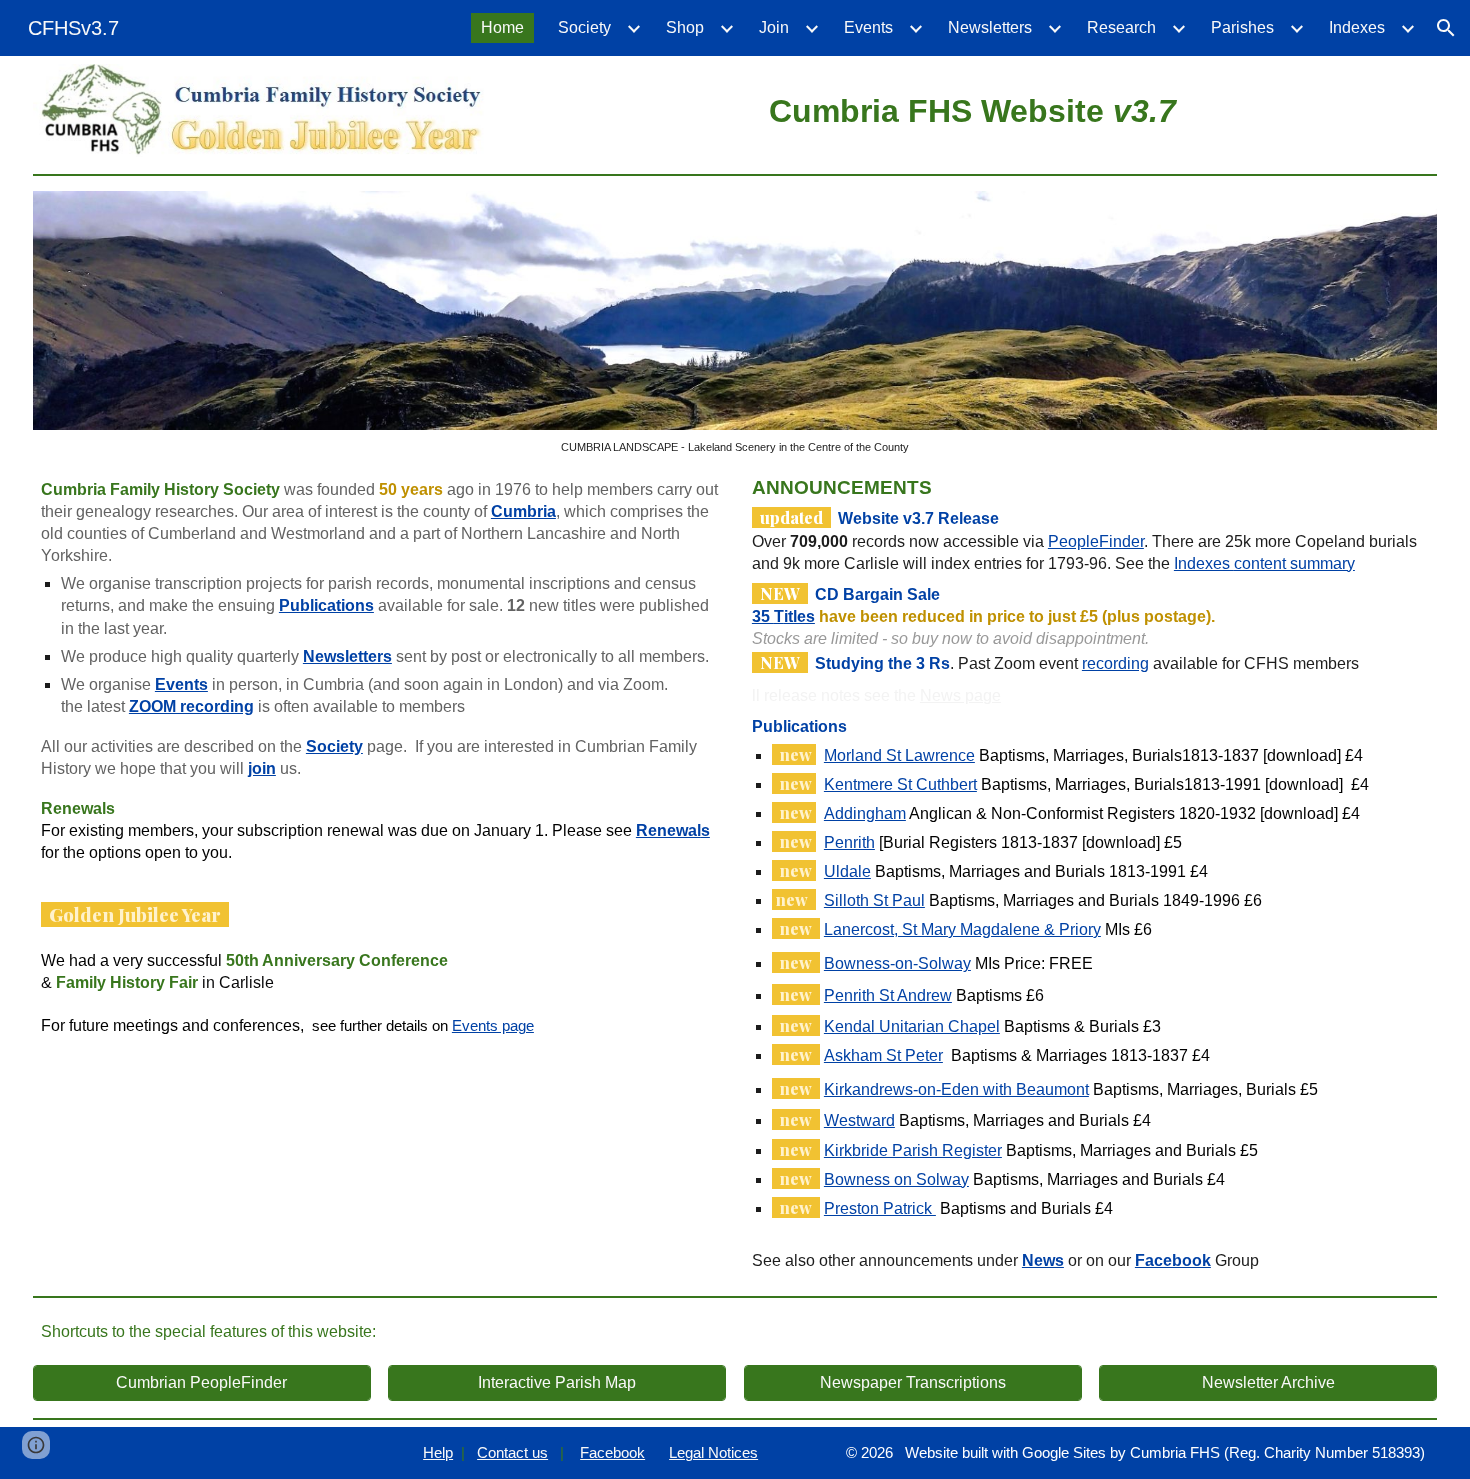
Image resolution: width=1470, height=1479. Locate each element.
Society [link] (584, 27)
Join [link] (774, 27)
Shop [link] (685, 27)
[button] (1446, 28)
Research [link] (1121, 27)
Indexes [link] (1357, 27)
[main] (971, 108)
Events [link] (868, 27)
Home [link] (502, 27)
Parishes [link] (1242, 27)
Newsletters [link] (990, 27)
